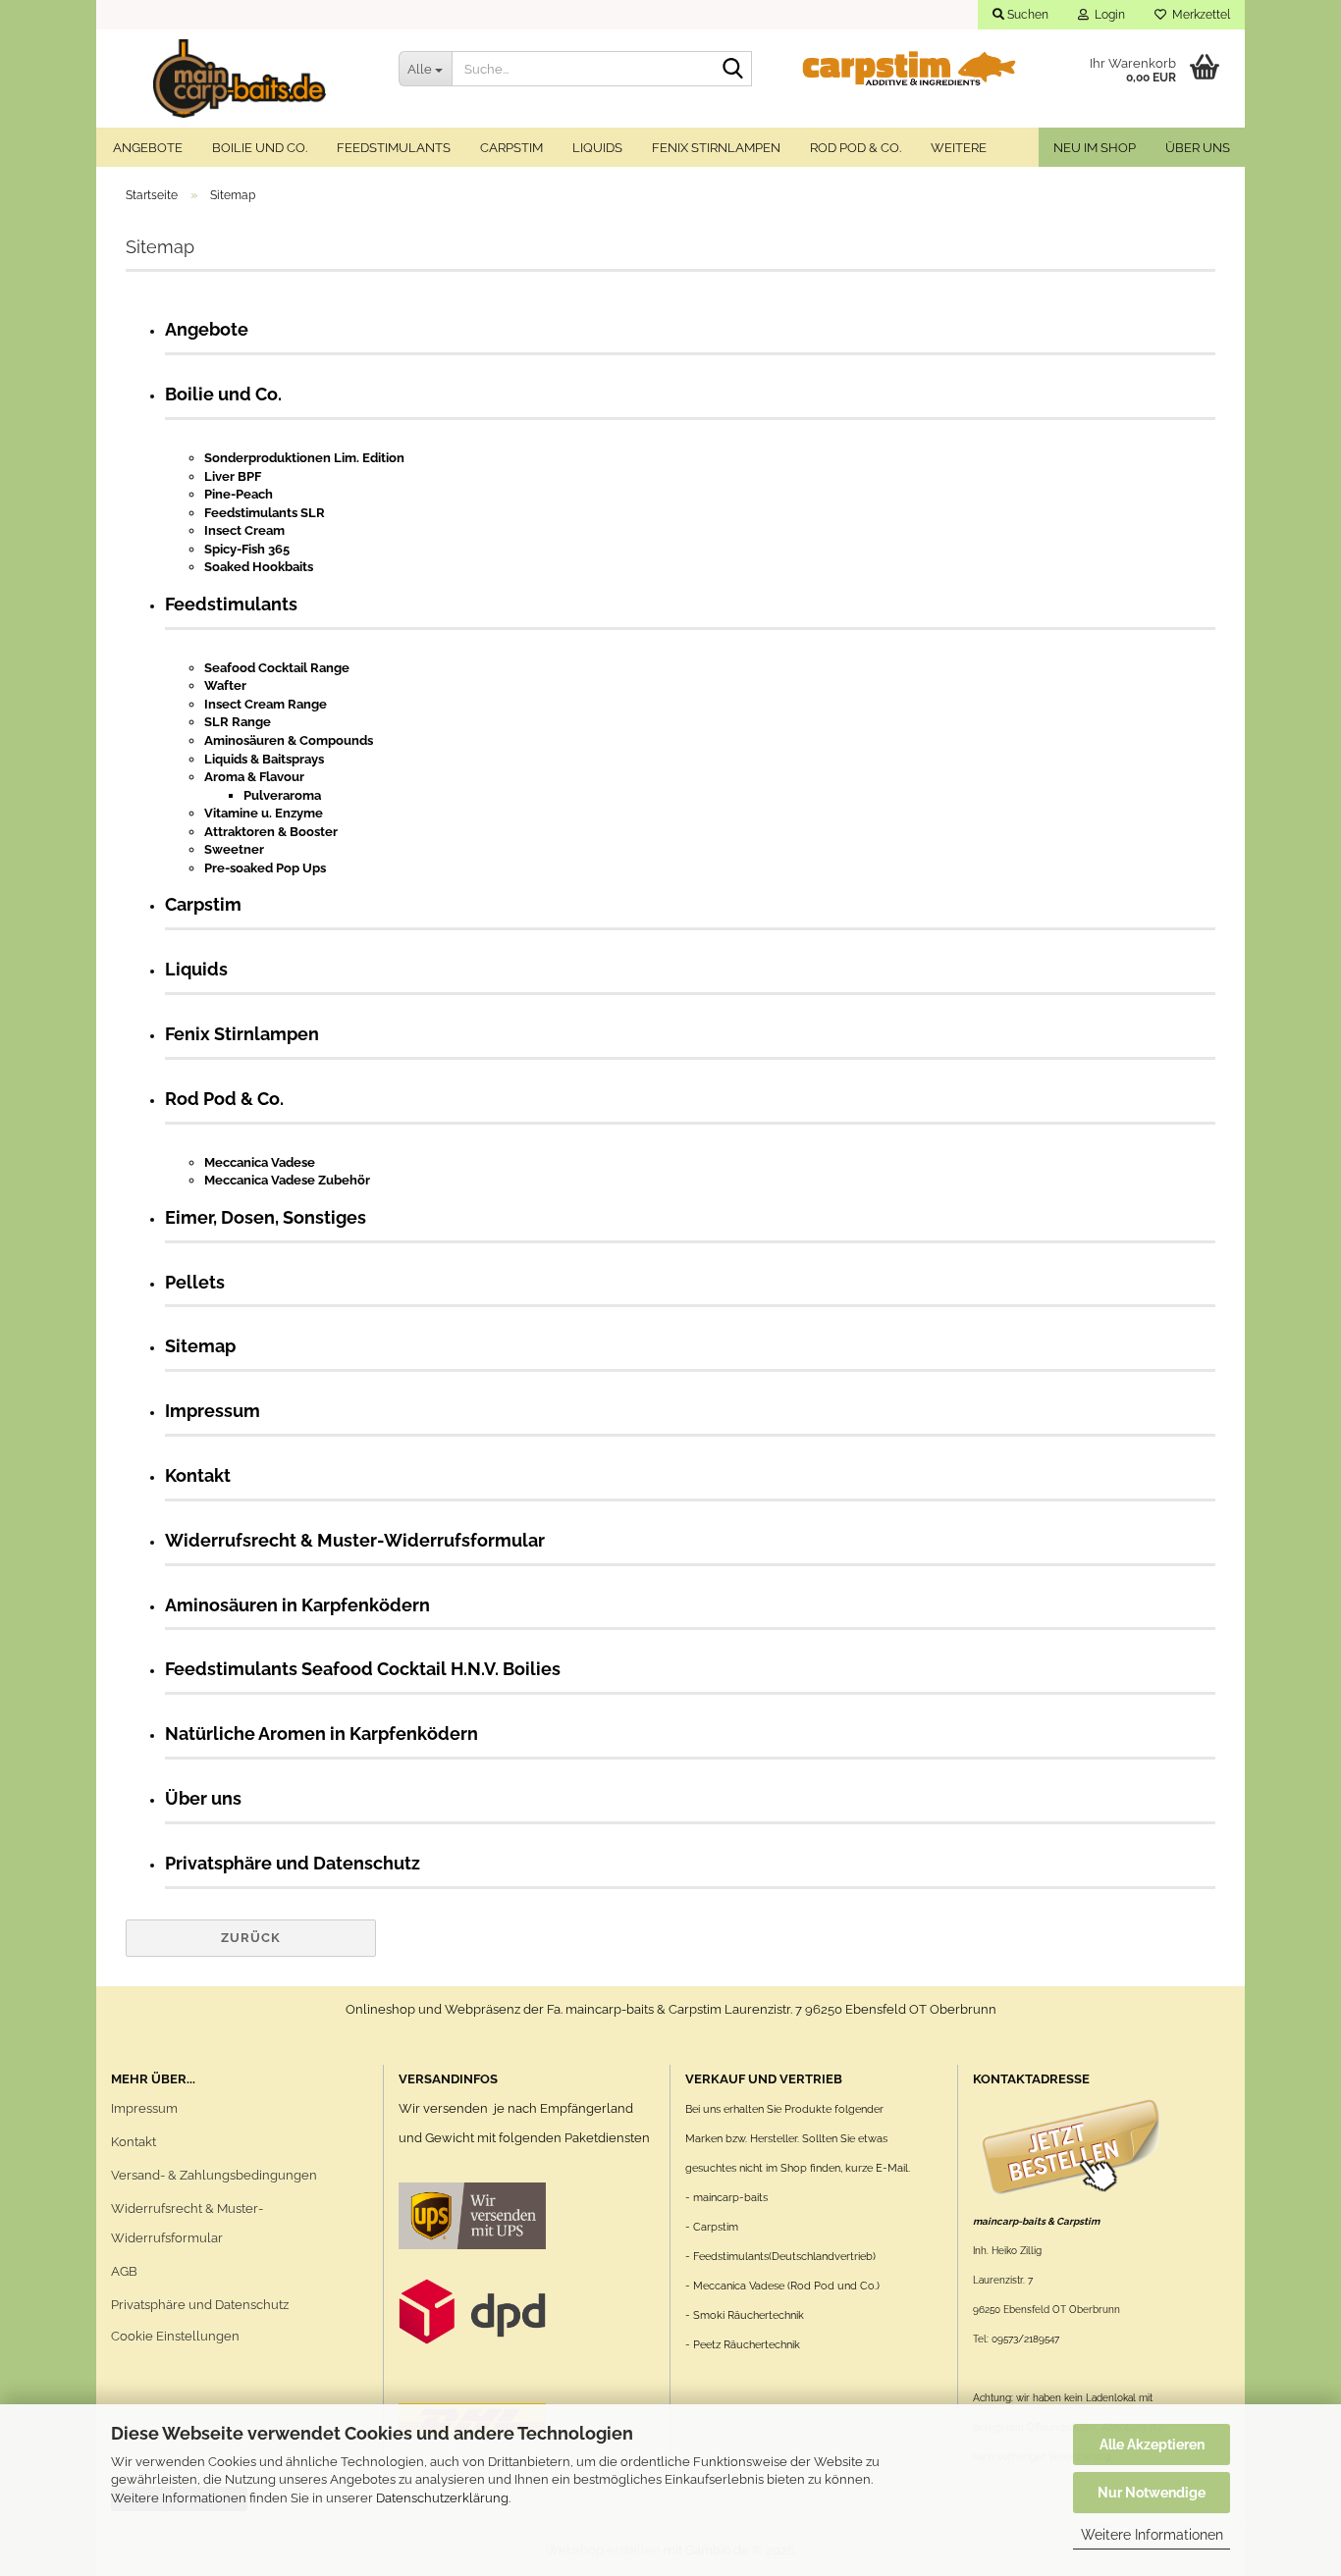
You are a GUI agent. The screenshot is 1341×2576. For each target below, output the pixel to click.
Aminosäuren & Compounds (289, 740)
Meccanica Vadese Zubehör (287, 1180)
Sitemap (200, 1346)
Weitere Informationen (1152, 2535)
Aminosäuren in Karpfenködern (297, 1605)
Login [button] (1107, 15)
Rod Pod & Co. (856, 148)
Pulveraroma (282, 795)
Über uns (1198, 148)
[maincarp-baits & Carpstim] (240, 79)
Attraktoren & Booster (271, 832)
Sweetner (234, 849)
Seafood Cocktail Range (277, 668)
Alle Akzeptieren (1152, 2445)
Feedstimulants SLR (265, 513)
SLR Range (238, 722)
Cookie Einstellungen (175, 2336)
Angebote (148, 148)
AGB (124, 2271)
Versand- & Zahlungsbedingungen (214, 2175)
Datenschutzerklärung (442, 2498)
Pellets (195, 1282)
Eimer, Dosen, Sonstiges (266, 1217)
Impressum (213, 1411)
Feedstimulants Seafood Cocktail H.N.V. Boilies (363, 1669)
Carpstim (511, 148)
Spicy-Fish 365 (247, 549)
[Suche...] (733, 70)
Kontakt (198, 1475)
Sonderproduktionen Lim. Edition (304, 458)
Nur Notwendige (1152, 2493)
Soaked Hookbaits (259, 567)
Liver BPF (233, 476)
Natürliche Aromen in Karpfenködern (322, 1734)
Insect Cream (244, 530)
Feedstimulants (394, 148)
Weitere (959, 148)
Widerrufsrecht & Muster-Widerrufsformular (355, 1540)
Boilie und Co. (260, 148)
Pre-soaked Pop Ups (265, 868)
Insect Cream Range (266, 704)
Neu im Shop (1095, 148)
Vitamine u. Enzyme (264, 813)
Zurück (251, 1938)
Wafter (225, 685)
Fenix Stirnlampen (716, 148)
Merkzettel (1198, 15)
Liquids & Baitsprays (264, 759)
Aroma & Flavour (254, 777)
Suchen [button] (1026, 15)
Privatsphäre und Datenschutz (293, 1863)
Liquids (597, 148)
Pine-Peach (239, 494)
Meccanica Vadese (260, 1162)
